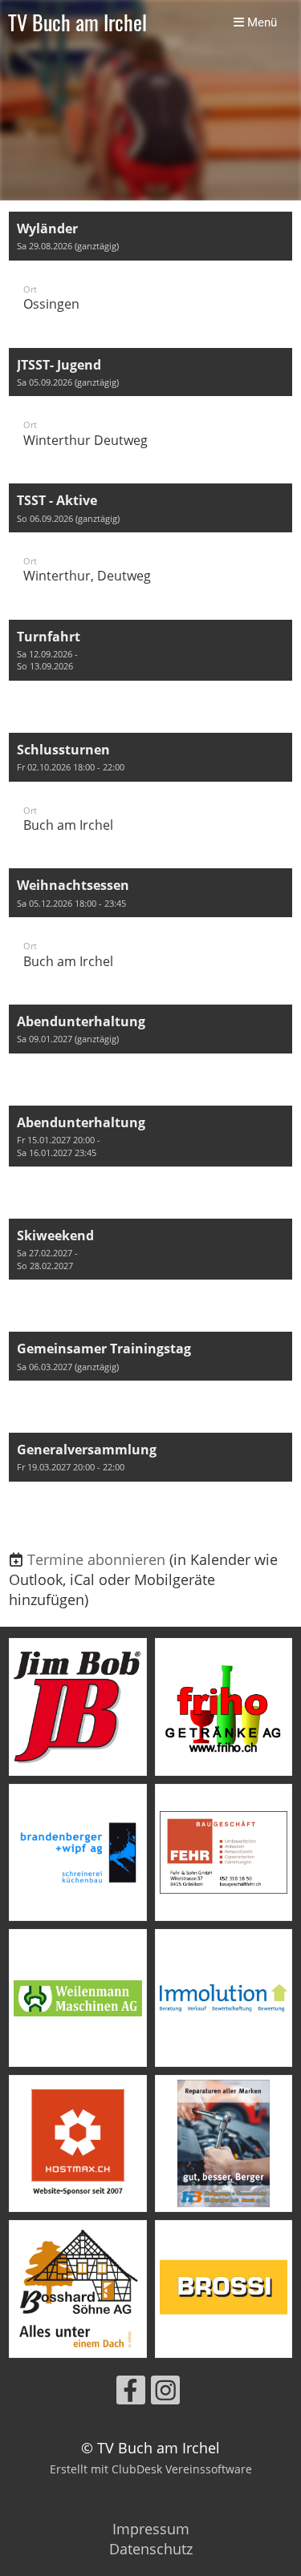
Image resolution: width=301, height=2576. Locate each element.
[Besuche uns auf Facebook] (131, 2394)
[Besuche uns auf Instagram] (165, 2394)
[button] (150, 272)
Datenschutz (151, 2549)
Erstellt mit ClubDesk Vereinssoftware (151, 2469)
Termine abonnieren (96, 1559)
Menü (260, 22)
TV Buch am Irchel (77, 23)
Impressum (151, 2529)
